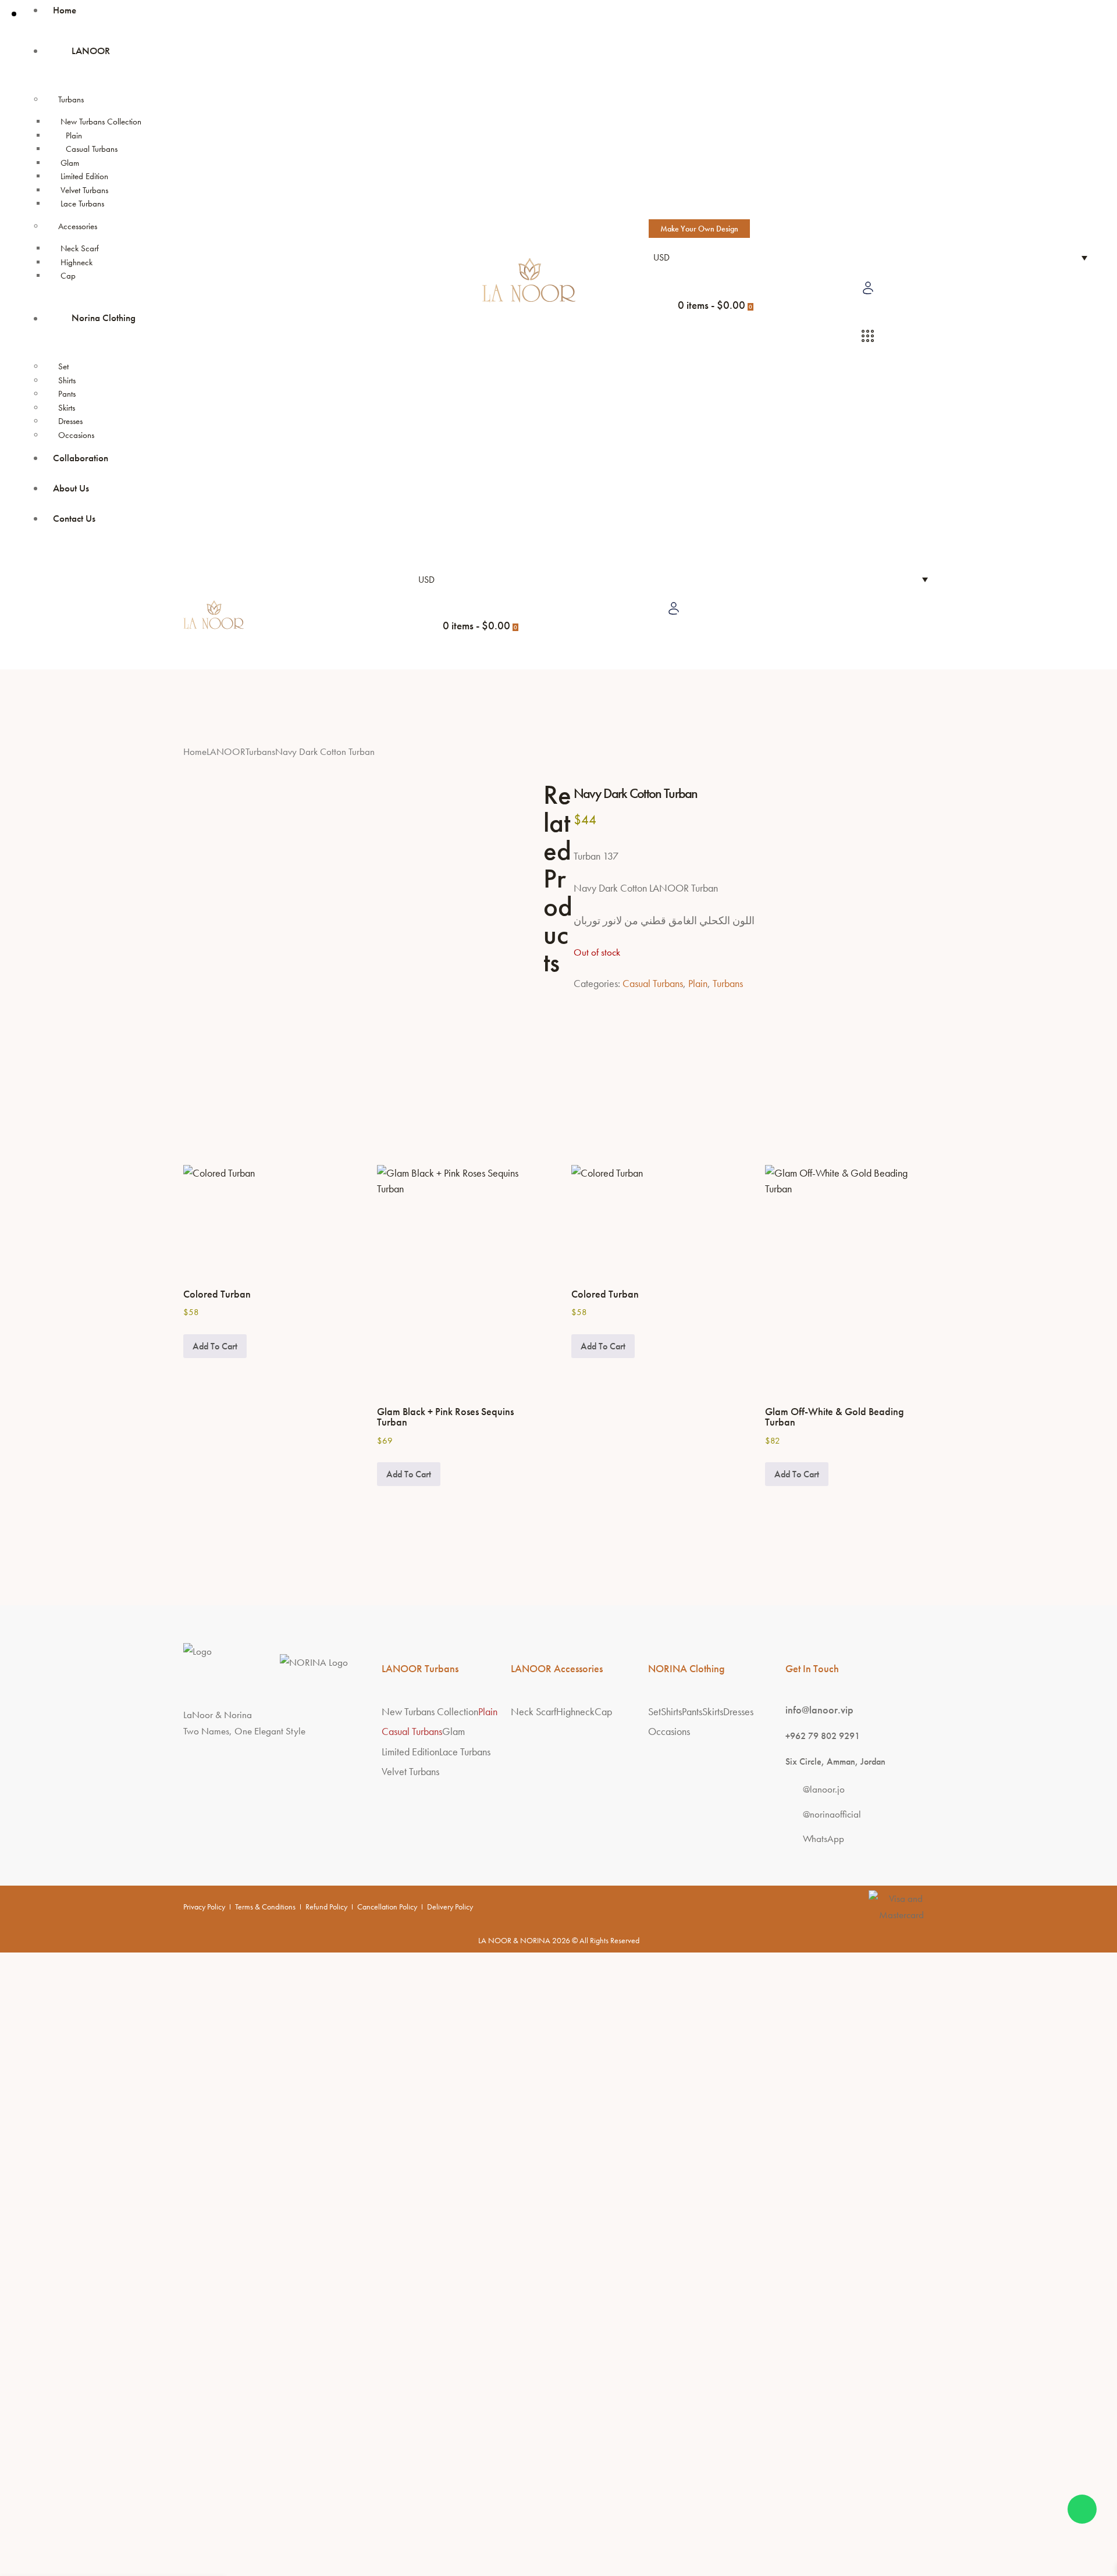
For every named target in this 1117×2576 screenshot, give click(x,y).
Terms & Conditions (265, 1907)
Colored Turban (217, 1294)
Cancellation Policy (387, 1907)
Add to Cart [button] (215, 1346)
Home (195, 752)
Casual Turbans (653, 983)
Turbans (260, 752)
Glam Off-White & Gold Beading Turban (835, 1417)
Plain (698, 983)
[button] (424, 662)
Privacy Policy (204, 1907)
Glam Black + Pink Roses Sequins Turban (445, 1417)
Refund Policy (326, 1907)
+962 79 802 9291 (823, 1736)
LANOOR (226, 752)
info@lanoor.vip (819, 1710)
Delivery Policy (450, 1907)
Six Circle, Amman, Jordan (835, 1761)
